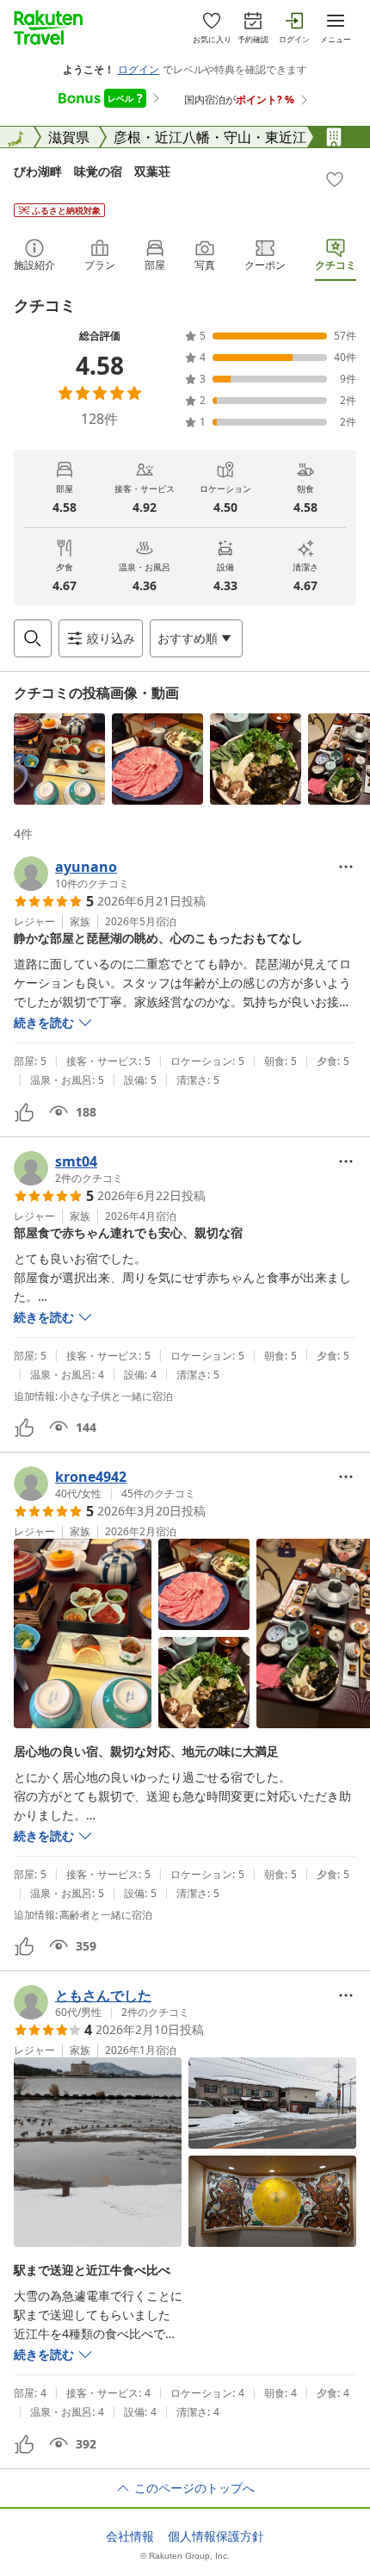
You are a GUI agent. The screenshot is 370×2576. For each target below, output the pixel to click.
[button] (59, 759)
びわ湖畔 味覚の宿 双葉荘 (92, 171)
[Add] (335, 179)
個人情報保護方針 (216, 2536)
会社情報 (130, 2536)
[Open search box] (33, 638)
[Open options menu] (346, 867)
